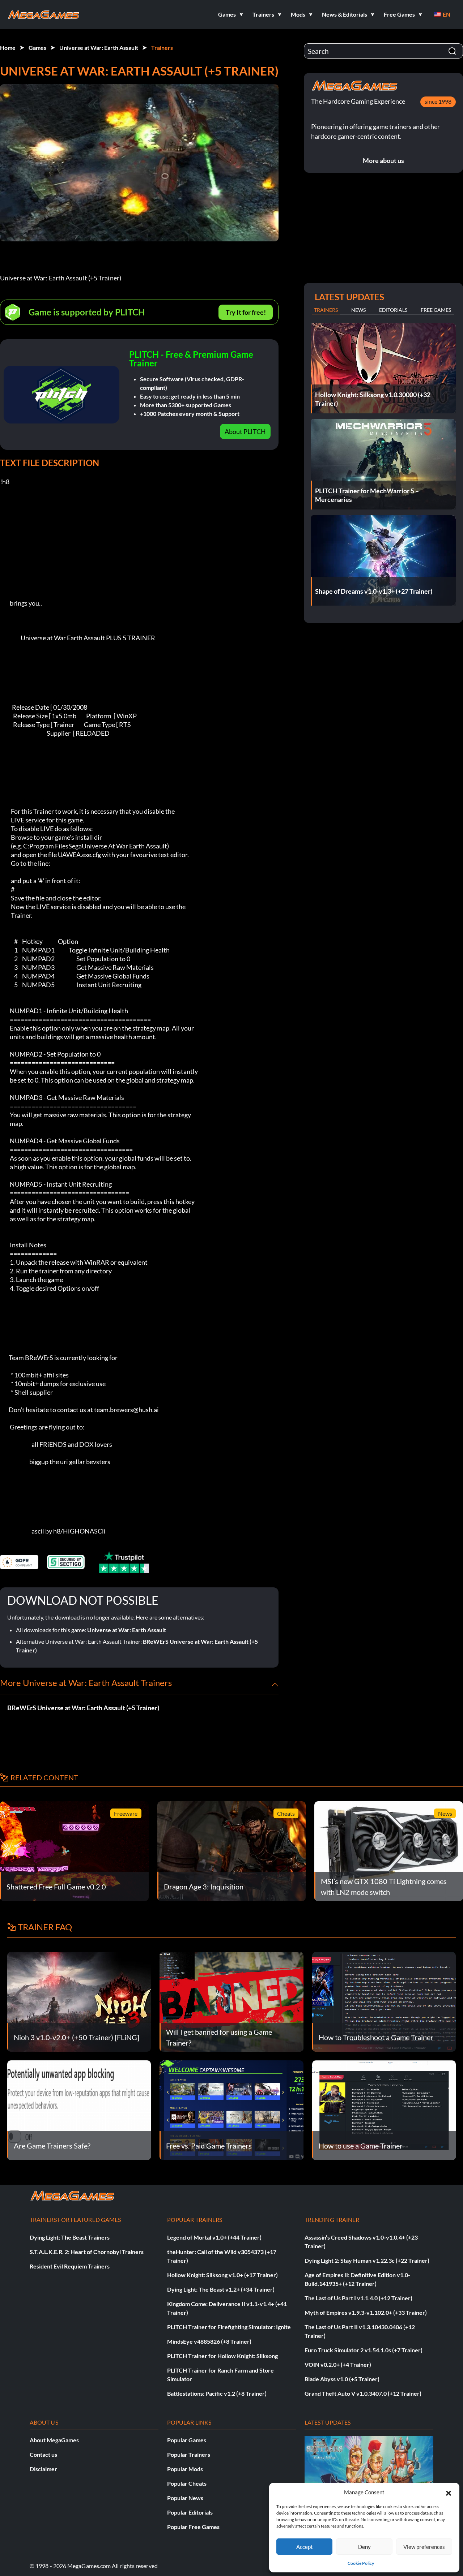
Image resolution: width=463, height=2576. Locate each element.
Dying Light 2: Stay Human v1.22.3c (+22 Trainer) (367, 2260)
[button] (449, 2492)
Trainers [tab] (326, 310)
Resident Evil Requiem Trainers (70, 2266)
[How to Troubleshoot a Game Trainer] (384, 2001)
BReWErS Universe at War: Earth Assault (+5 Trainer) (83, 1708)
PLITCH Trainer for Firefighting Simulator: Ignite (229, 2327)
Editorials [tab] (393, 310)
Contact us (43, 2454)
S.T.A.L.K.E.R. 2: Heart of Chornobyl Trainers (87, 2252)
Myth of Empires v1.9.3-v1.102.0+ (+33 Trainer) (366, 2312)
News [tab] (358, 310)
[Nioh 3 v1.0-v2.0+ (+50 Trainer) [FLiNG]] (79, 2001)
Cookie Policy (361, 2563)
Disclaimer (43, 2469)
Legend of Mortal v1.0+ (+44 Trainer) (214, 2237)
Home (8, 48)
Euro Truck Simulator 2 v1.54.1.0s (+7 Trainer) (364, 2350)
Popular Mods (185, 2469)
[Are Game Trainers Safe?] (79, 2109)
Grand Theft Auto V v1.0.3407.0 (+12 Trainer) (363, 2393)
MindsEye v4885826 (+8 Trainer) (209, 2341)
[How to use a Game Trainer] (384, 2109)
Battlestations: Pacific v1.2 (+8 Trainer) (217, 2393)
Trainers (162, 48)
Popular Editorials (190, 2512)
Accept (305, 2547)
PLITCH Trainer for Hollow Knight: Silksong (222, 2356)
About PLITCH (245, 431)
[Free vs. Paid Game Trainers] (231, 2109)
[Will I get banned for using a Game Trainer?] (231, 2001)
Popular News (185, 2498)
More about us (383, 160)
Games (37, 48)
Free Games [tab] (436, 310)
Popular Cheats (187, 2483)
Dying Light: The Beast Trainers (70, 2237)
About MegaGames (54, 2440)
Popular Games (187, 2440)
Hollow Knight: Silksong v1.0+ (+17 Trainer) (222, 2275)
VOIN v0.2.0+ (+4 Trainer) (338, 2364)
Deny (364, 2547)
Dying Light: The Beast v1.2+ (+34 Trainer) (221, 2289)
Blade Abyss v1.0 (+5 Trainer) (342, 2379)
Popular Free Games (193, 2527)
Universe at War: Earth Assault (99, 48)
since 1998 (438, 101)
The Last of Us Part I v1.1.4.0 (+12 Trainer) (358, 2298)
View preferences (424, 2547)
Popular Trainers (189, 2454)
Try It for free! (246, 312)
